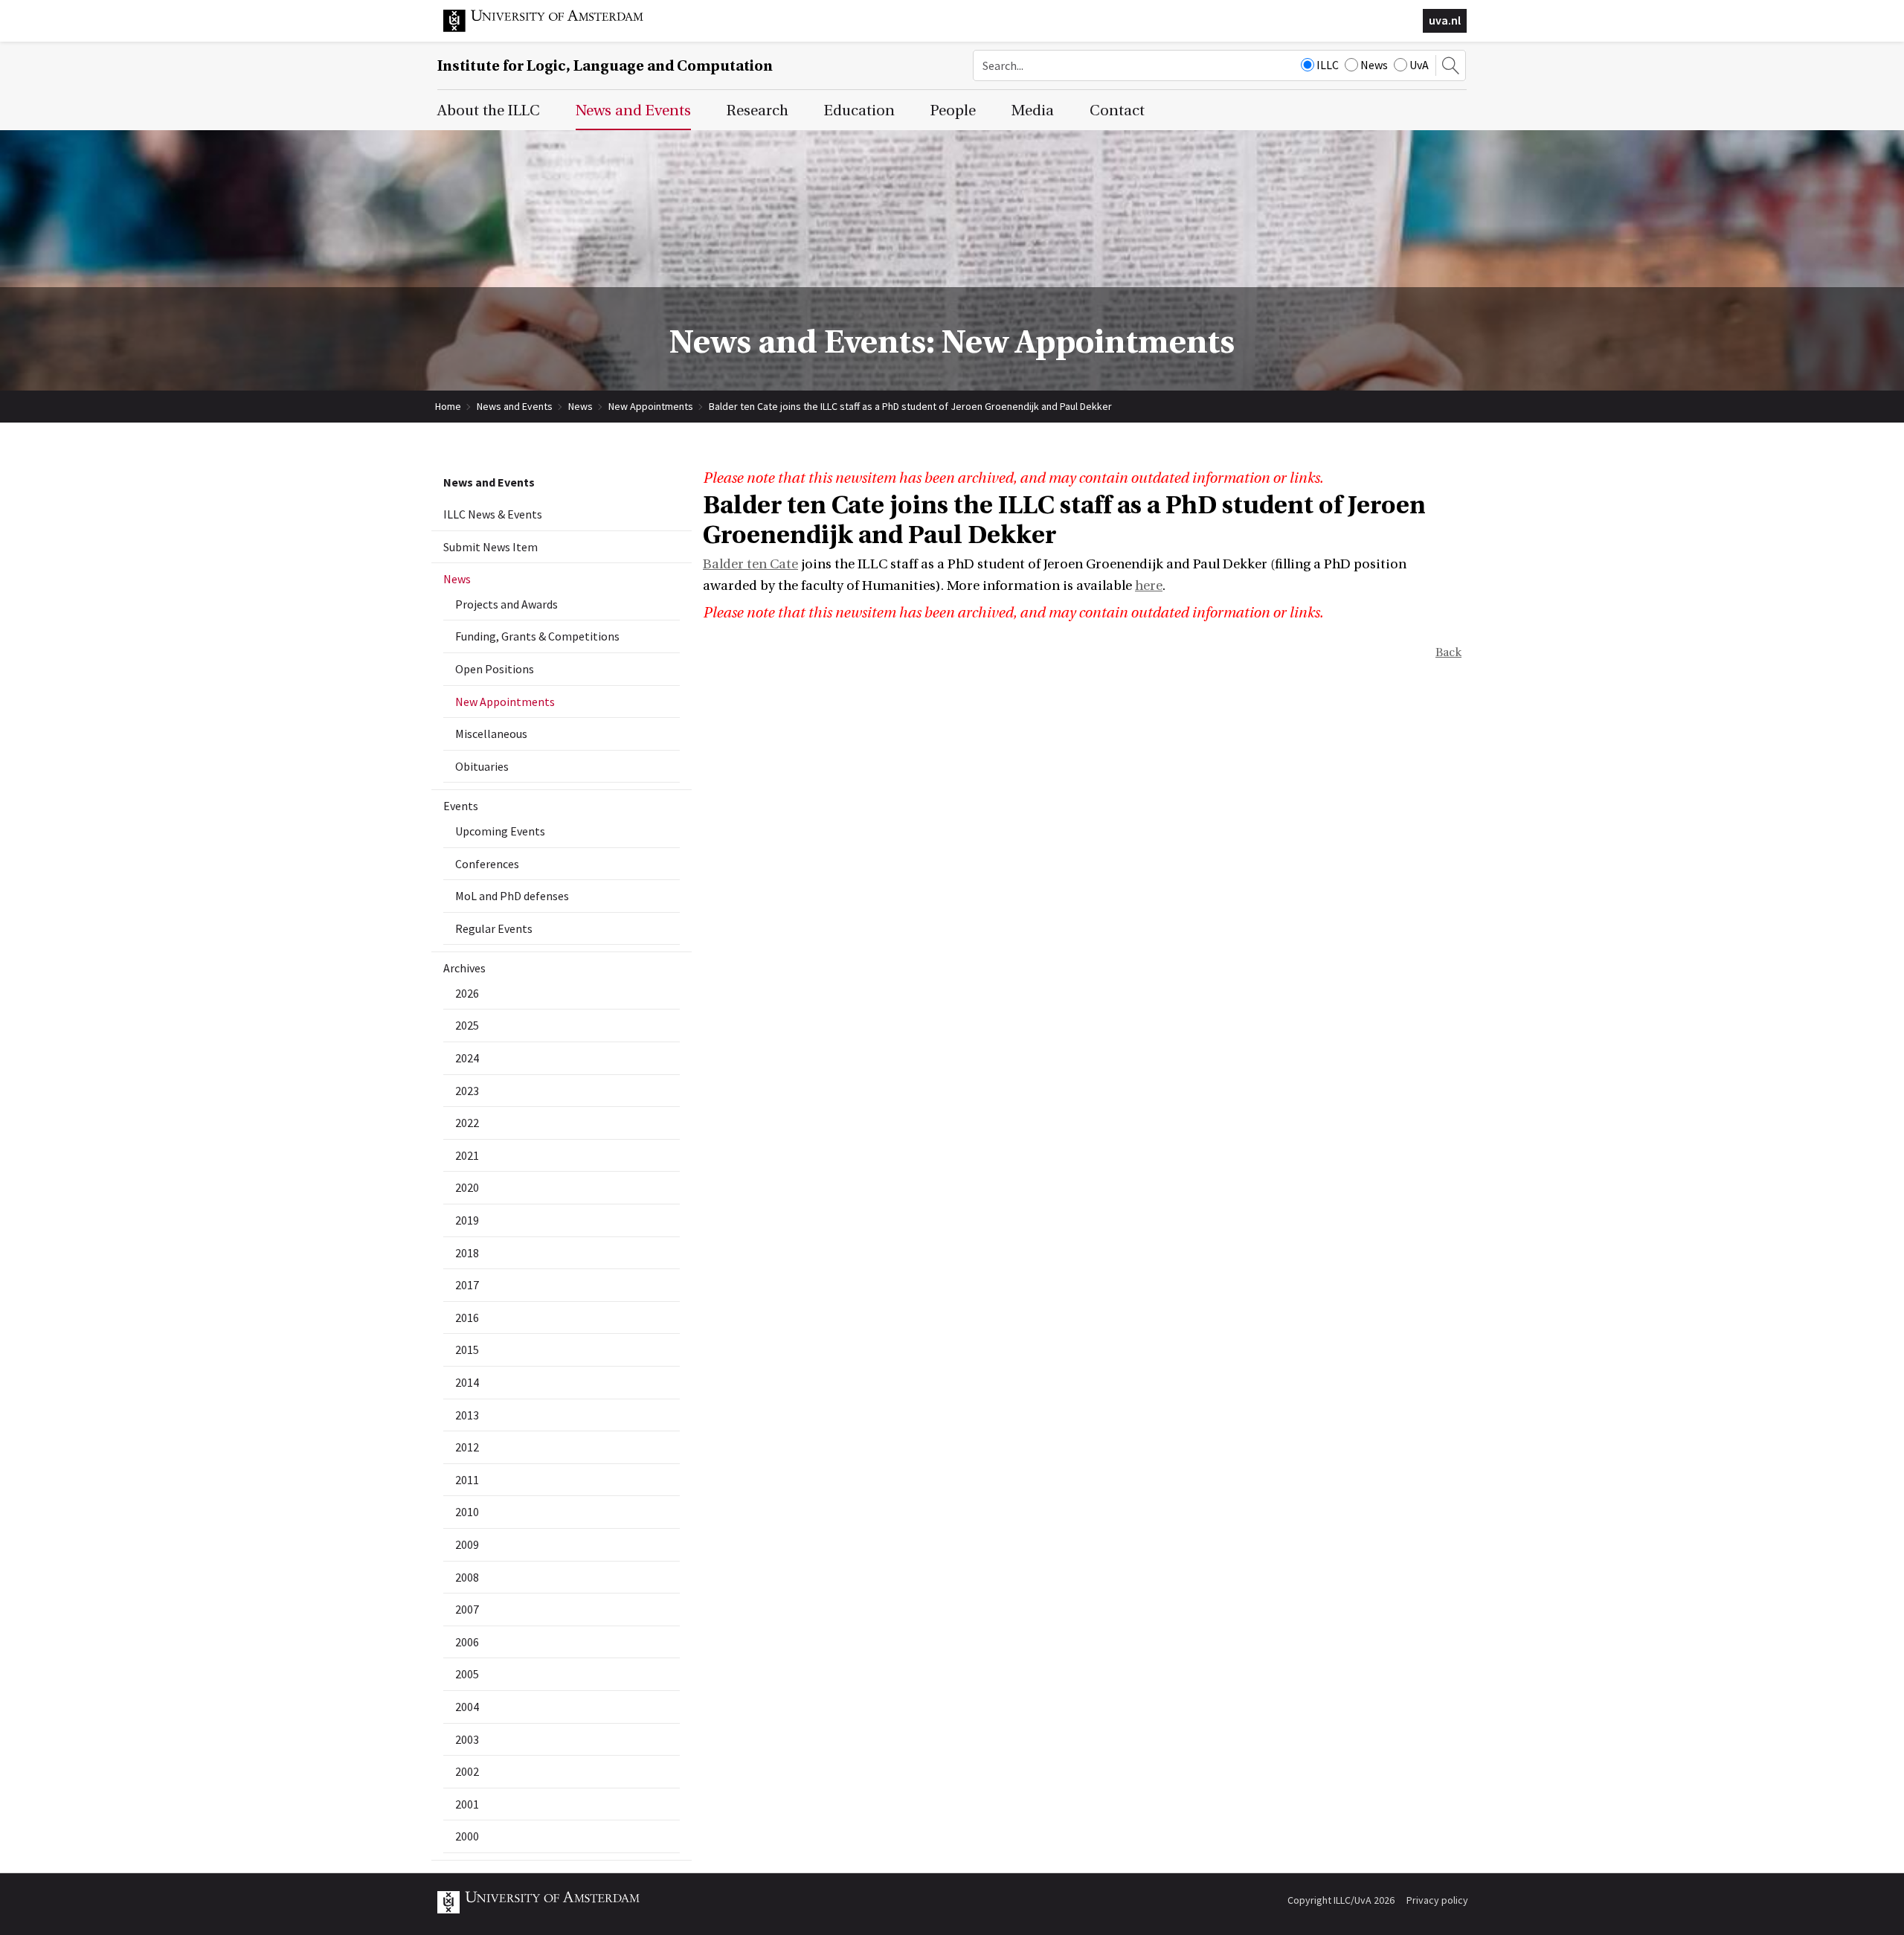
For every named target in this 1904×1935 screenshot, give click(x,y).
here (1149, 586)
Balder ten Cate (750, 564)
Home (448, 406)
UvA (1419, 65)
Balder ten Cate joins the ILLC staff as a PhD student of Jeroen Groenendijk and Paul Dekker (910, 406)
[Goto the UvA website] (555, 28)
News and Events (515, 406)
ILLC (1328, 65)
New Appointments (651, 406)
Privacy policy (1437, 1900)
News (1374, 65)
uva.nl (1445, 20)
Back (1448, 652)
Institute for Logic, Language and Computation (605, 66)
